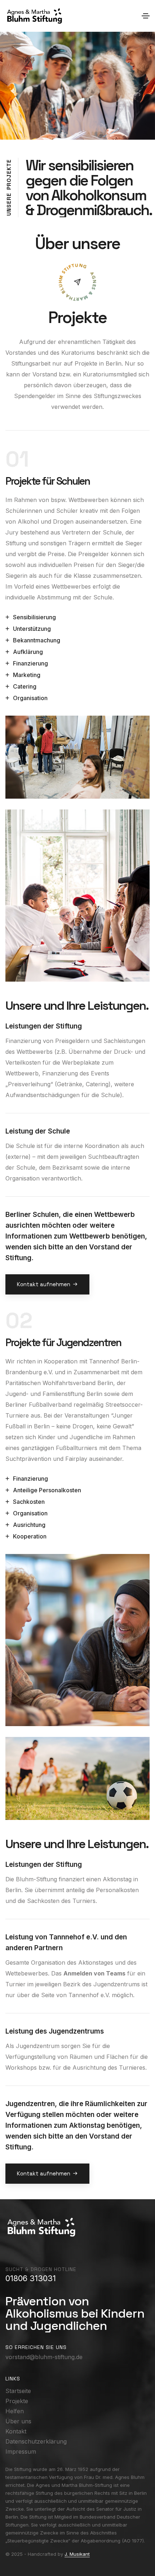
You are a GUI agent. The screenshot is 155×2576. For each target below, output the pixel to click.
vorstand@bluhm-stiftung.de (44, 2357)
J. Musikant (77, 2554)
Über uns (18, 2421)
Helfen (15, 2411)
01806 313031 (31, 2278)
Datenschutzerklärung (36, 2441)
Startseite (18, 2391)
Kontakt (16, 2431)
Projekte (17, 2401)
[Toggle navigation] (146, 16)
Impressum (21, 2451)
